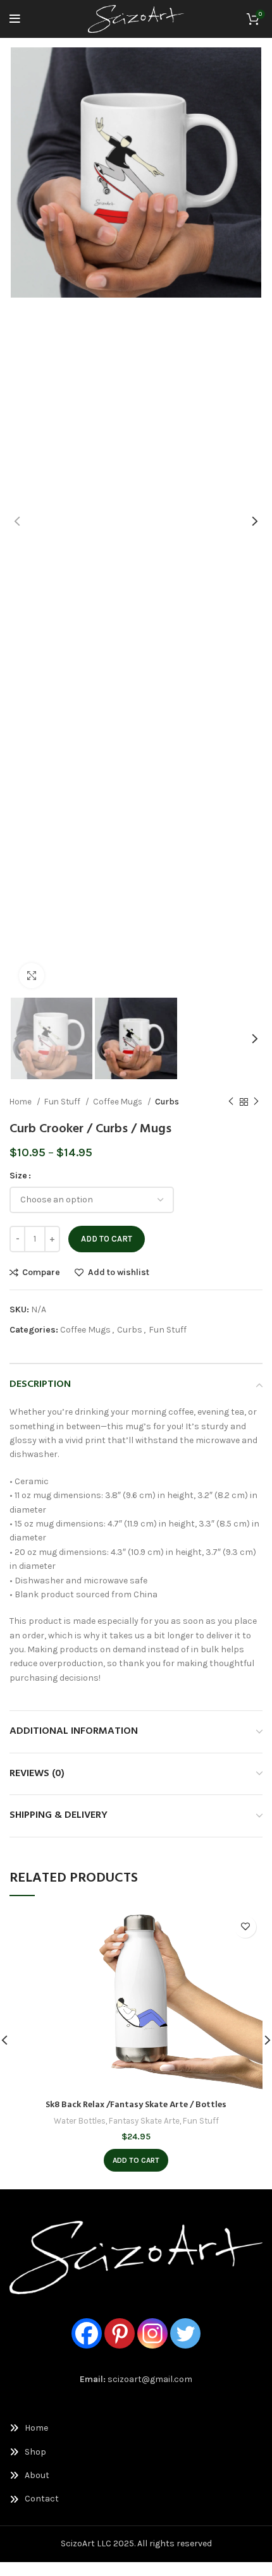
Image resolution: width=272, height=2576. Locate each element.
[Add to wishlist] (245, 1927)
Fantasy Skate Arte (144, 2121)
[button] (136, 2160)
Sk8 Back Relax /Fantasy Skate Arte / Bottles (136, 2105)
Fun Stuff (63, 1102)
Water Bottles (80, 2121)
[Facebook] (87, 2333)
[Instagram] (152, 2333)
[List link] (136, 2428)
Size (18, 1176)
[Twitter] (185, 2333)
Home (22, 1102)
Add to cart (107, 1239)
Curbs (167, 1102)
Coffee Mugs (119, 1102)
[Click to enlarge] (32, 976)
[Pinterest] (120, 2333)
